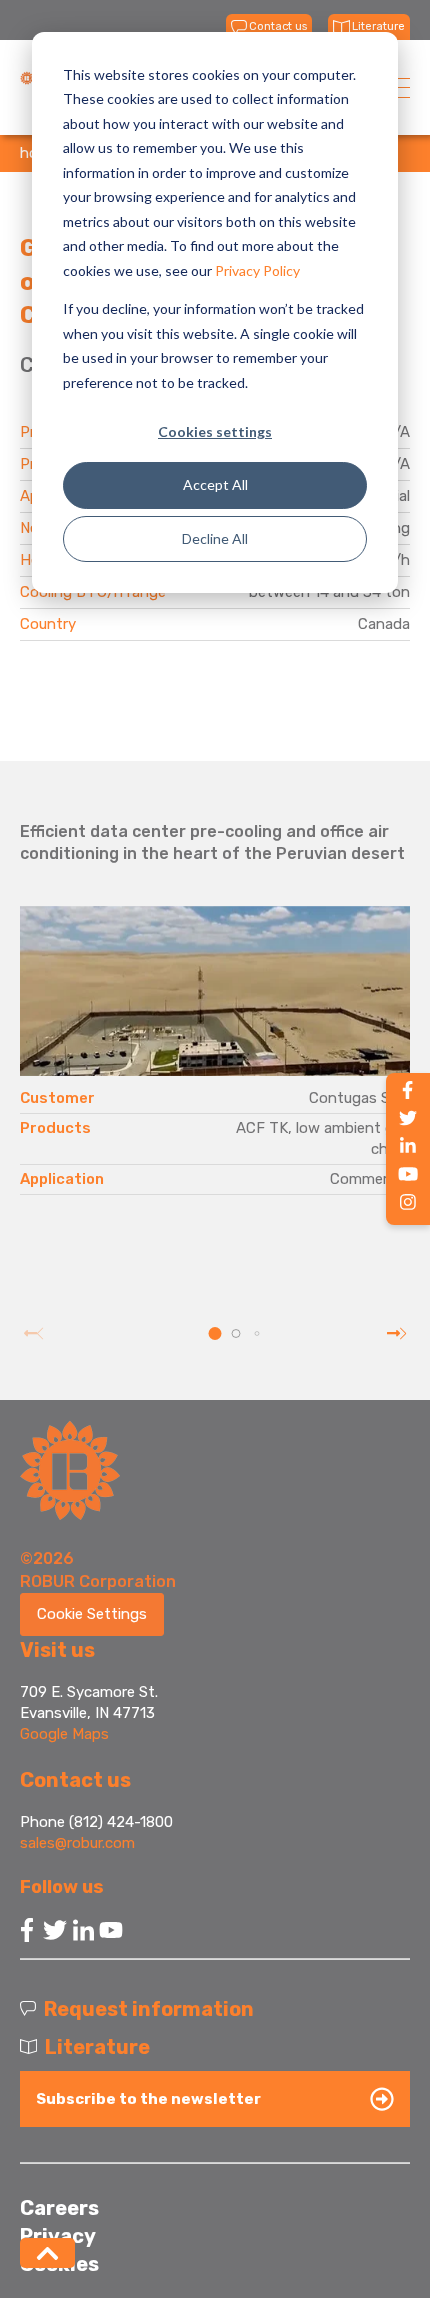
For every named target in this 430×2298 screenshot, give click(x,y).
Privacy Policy (257, 270)
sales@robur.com (77, 1843)
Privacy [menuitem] (58, 2236)
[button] (215, 1333)
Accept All (215, 484)
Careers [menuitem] (59, 2208)
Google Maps (64, 1734)
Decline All (215, 538)
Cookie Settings (92, 1614)
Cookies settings (215, 431)
